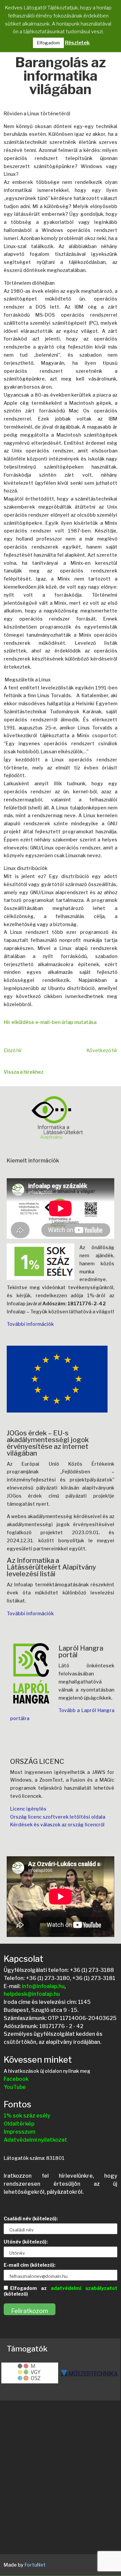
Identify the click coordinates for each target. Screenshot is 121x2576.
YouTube (15, 2087)
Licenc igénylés (28, 1809)
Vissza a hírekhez (24, 1072)
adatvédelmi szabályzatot (84, 2288)
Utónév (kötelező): (26, 2242)
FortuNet (35, 2565)
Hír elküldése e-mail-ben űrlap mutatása (50, 1022)
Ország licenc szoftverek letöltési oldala (58, 1817)
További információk (30, 1324)
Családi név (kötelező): (31, 2218)
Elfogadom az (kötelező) (61, 2291)
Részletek (77, 43)
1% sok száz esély (27, 2116)
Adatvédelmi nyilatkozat (35, 2140)
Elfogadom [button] (48, 43)
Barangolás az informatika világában (61, 77)
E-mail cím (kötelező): (30, 2265)
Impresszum (19, 2132)
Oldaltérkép (19, 2124)
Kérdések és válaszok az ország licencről (57, 1825)
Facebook (16, 2079)
